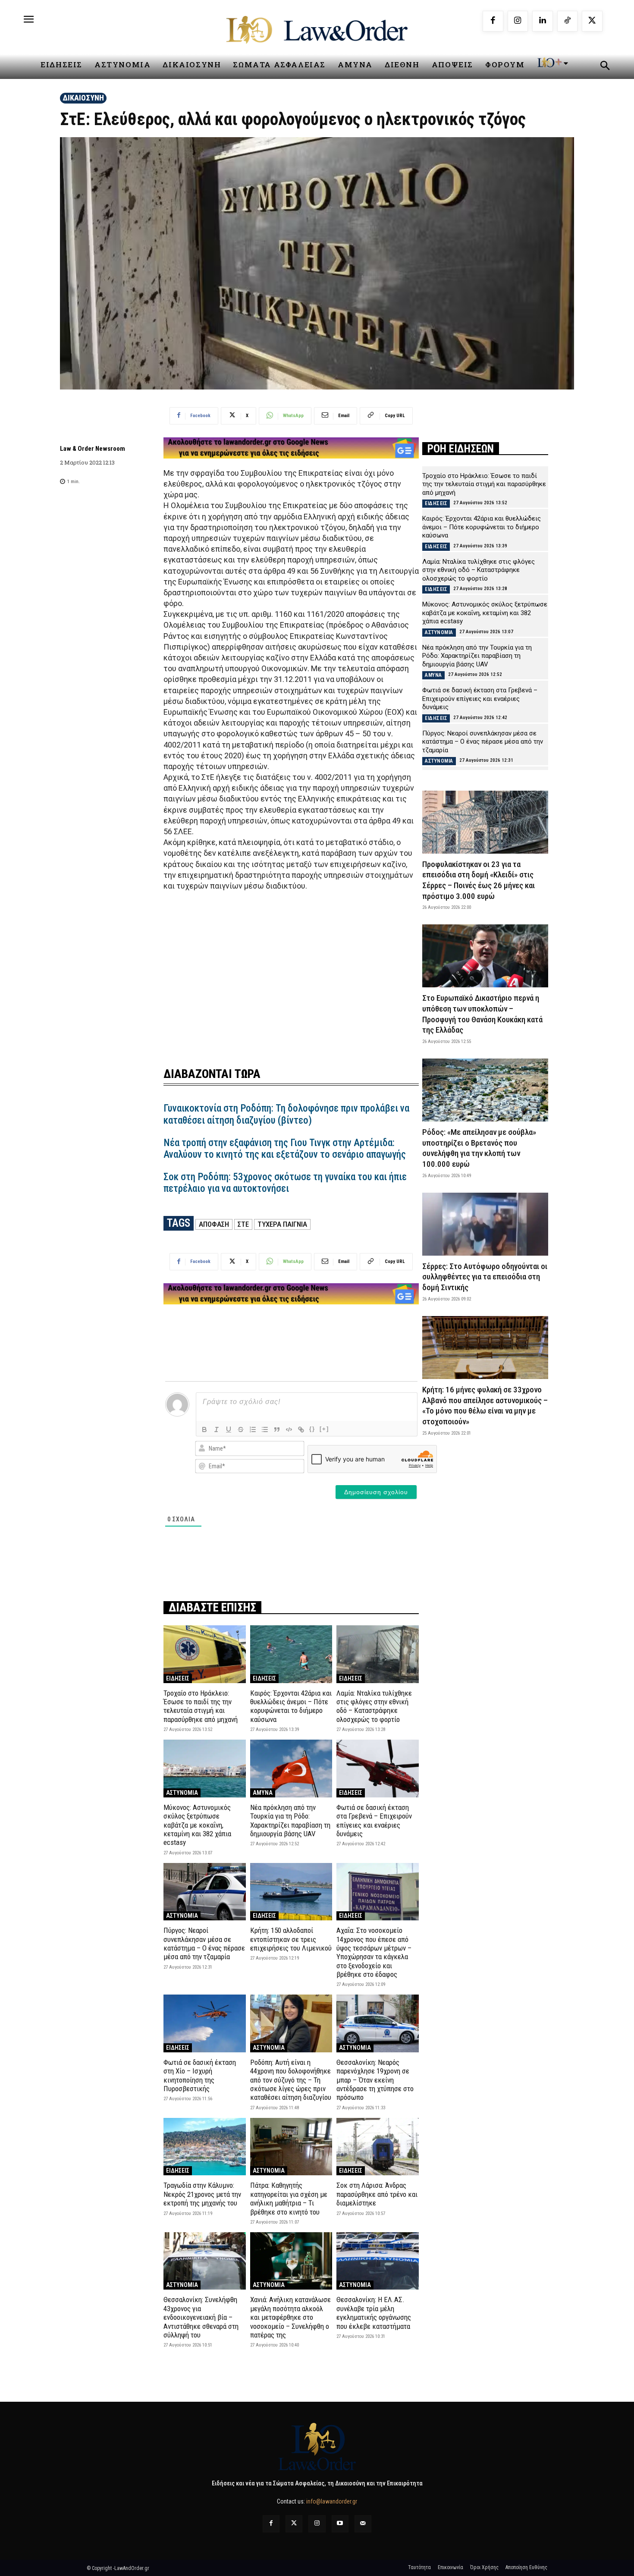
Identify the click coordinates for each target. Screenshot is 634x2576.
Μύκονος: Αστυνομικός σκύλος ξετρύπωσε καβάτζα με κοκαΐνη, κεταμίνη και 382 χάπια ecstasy (197, 1825)
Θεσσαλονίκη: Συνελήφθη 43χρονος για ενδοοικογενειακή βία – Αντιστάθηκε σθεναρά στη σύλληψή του (201, 2317)
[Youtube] (340, 2524)
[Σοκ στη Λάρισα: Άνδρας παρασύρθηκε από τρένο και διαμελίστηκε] (378, 2147)
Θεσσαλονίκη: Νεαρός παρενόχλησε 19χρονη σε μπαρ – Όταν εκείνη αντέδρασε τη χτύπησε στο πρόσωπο (375, 2080)
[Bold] (204, 1429)
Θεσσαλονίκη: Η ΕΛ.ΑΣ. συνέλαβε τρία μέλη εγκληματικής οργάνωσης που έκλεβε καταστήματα (374, 2313)
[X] (592, 21)
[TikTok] (568, 21)
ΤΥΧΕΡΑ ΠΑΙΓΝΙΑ (282, 1224)
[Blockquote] (277, 1429)
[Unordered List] (265, 1429)
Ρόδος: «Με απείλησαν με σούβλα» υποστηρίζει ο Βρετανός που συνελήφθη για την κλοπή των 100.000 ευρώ (479, 1148)
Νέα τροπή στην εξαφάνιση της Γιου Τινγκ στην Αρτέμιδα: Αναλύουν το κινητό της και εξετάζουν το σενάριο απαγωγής (285, 1149)
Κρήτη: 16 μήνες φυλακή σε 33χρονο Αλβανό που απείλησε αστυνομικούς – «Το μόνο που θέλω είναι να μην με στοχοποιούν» (485, 1406)
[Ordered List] (253, 1429)
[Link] (301, 1429)
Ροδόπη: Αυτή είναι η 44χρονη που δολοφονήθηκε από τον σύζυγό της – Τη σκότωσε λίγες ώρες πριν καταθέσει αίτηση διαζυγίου (291, 2080)
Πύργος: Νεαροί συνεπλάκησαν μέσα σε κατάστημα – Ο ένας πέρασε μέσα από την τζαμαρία (204, 1943)
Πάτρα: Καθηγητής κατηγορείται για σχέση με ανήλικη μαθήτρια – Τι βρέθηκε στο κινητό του (289, 2198)
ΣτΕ (243, 1224)
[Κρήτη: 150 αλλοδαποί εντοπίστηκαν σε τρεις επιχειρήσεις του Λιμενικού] (291, 1892)
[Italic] (217, 1429)
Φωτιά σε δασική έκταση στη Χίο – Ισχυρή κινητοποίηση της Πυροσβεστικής (200, 2075)
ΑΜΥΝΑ (263, 1793)
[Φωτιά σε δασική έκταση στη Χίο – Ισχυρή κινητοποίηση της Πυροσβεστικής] (205, 2023)
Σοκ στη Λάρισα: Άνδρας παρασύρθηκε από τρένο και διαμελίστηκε (377, 2194)
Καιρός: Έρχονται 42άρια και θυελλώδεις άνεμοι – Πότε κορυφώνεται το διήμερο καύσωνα (291, 1706)
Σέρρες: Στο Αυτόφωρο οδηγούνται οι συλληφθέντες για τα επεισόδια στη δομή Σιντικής (485, 1277)
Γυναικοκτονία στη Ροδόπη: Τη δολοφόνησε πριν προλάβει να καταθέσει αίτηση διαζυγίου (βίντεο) (286, 1114)
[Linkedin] (543, 21)
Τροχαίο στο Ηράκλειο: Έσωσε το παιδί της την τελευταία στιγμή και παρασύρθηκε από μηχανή (201, 1706)
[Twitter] (294, 2524)
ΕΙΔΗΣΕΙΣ (178, 1678)
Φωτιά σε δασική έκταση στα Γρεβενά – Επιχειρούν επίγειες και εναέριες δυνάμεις (374, 1820)
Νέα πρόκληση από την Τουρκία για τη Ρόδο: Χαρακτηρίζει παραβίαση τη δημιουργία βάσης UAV (290, 1820)
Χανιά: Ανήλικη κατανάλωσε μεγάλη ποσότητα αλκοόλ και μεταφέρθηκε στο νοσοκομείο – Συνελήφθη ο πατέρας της (290, 2317)
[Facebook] (493, 21)
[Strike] (241, 1429)
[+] (324, 1429)
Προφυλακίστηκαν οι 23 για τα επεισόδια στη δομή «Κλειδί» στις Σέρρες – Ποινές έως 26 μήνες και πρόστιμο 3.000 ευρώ (479, 880)
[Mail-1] (363, 2524)
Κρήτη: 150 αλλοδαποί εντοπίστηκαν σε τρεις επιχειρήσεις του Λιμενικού (291, 1939)
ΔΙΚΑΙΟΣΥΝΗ (83, 98)
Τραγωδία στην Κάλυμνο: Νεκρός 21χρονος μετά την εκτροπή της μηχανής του (202, 2194)
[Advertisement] (291, 974)
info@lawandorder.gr (332, 2501)
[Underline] (229, 1429)
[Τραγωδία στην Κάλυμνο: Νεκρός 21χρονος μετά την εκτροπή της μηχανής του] (205, 2147)
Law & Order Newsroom (93, 449)
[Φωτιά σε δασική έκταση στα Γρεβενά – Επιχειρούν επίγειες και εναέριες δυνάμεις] (378, 1768)
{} (312, 1429)
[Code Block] (289, 1429)
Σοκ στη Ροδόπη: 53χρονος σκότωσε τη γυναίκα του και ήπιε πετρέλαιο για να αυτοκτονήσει (285, 1183)
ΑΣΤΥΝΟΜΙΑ (182, 1793)
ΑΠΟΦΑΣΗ (214, 1224)
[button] (605, 67)
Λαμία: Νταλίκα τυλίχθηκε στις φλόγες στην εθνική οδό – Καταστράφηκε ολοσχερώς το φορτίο (374, 1706)
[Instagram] (518, 21)
